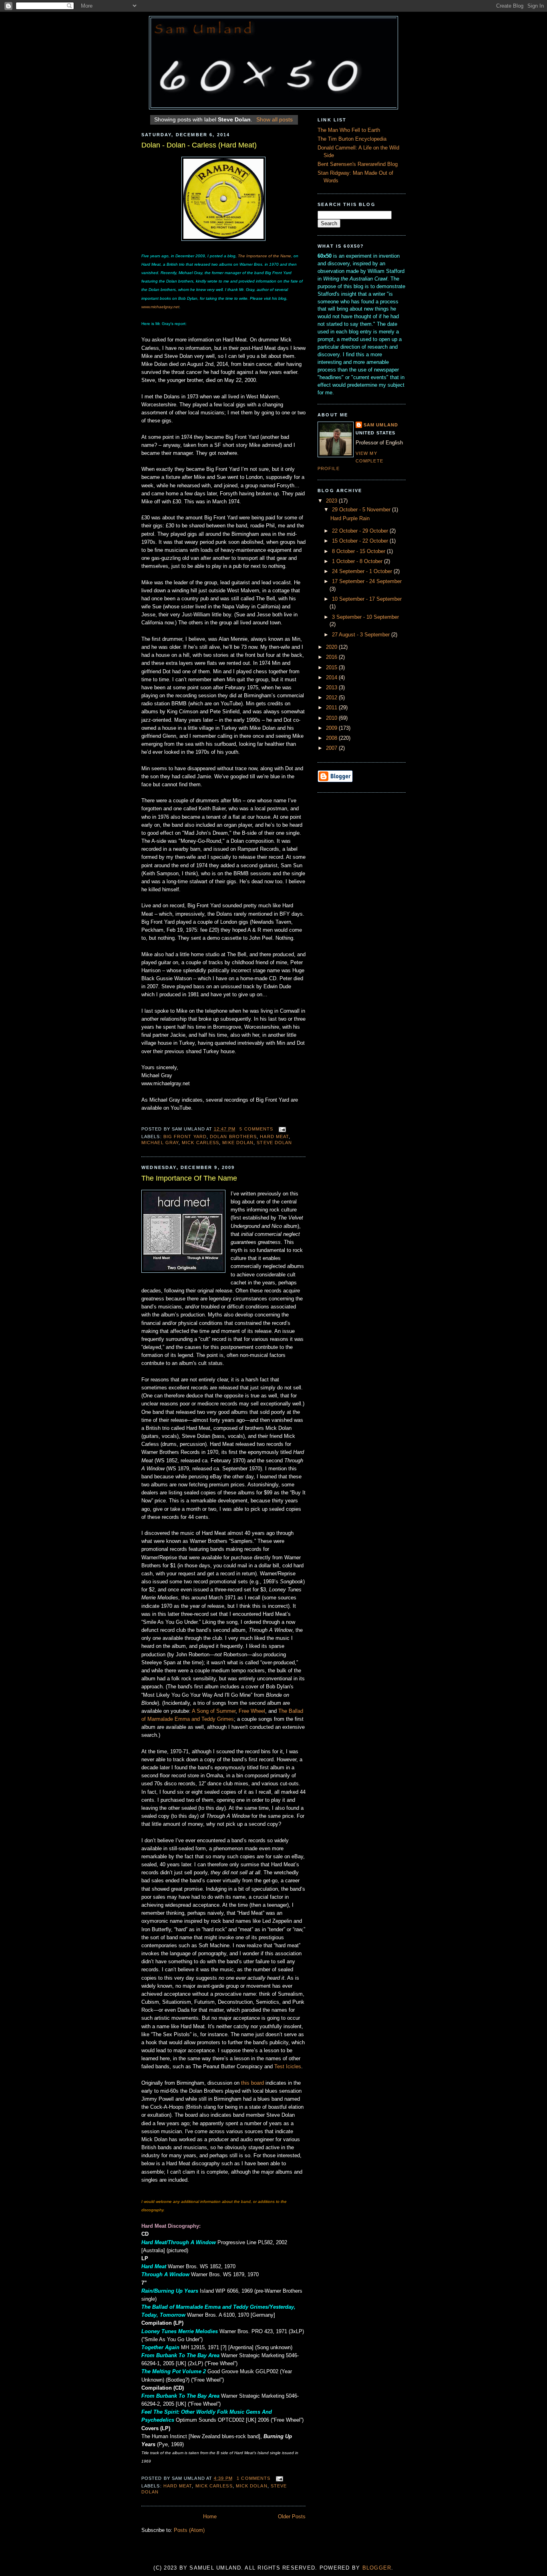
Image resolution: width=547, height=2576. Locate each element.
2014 (332, 678)
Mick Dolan (252, 2486)
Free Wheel (252, 1711)
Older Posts (292, 2517)
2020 (332, 647)
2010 (332, 718)
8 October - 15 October (359, 551)
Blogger (377, 2568)
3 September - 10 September (365, 617)
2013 (332, 688)
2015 (332, 668)
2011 (332, 708)
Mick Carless (200, 1143)
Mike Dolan (238, 1143)
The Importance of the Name (264, 256)
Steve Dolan (274, 1143)
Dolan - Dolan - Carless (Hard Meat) (199, 145)
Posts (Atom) (189, 2530)
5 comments (256, 1129)
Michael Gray (160, 1143)
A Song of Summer (214, 1711)
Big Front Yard (185, 1137)
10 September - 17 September (367, 599)
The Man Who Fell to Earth (349, 130)
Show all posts (275, 119)
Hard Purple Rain (350, 519)
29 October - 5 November (362, 510)
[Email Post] (281, 1129)
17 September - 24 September (367, 581)
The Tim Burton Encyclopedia (352, 139)
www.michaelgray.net (160, 307)
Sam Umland (381, 425)
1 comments (253, 2478)
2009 (332, 728)
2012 (332, 698)
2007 (332, 748)
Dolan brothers (233, 1137)
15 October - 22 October (361, 541)
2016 (332, 657)
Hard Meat (274, 1137)
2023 (332, 501)
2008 (332, 738)
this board (252, 2083)
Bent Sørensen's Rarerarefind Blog (358, 164)
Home (210, 2517)
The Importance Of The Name (189, 1178)
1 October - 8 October (358, 561)
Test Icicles (288, 2067)
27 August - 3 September (362, 635)
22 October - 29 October (361, 531)
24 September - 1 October (363, 571)
